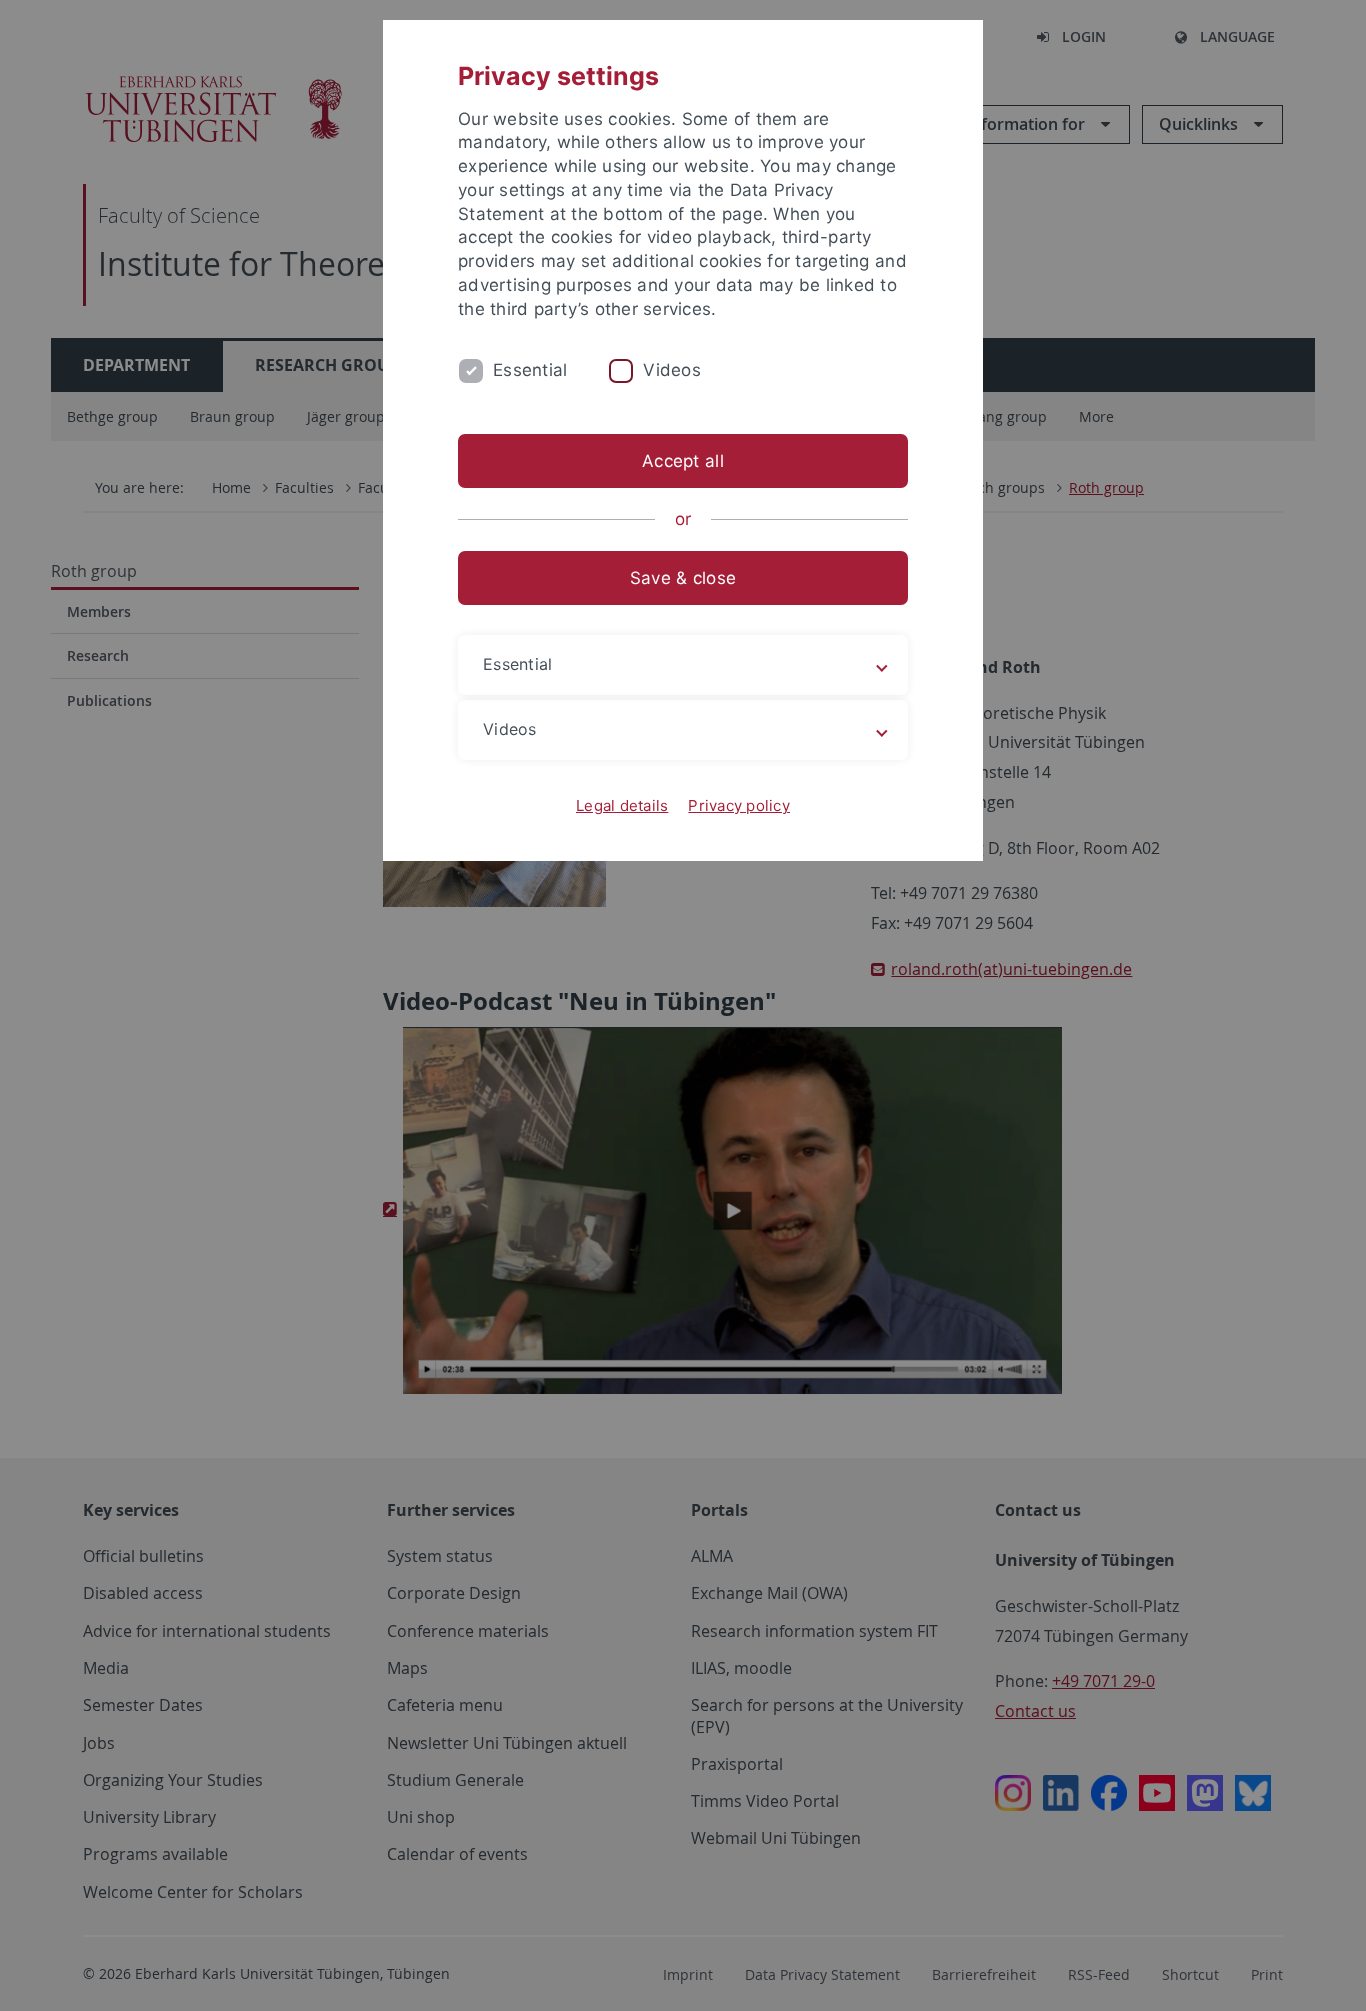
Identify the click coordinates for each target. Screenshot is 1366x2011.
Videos (672, 370)
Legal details (622, 805)
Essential (530, 370)
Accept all (683, 461)
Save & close (683, 578)
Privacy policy (739, 805)
